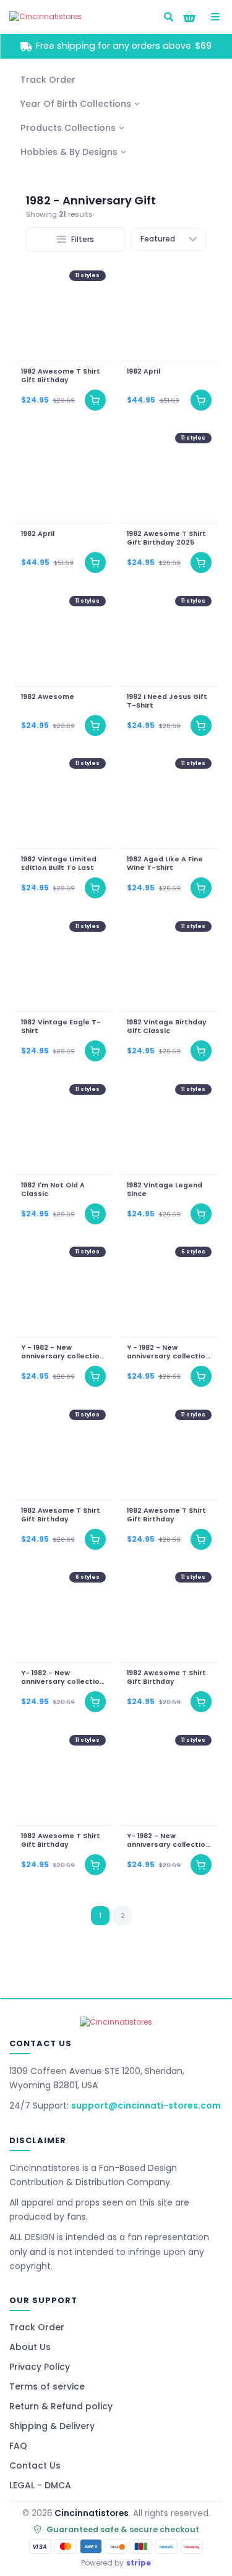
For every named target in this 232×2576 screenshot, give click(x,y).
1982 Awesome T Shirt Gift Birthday (61, 375)
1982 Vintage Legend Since (165, 1189)
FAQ (18, 2446)
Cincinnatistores (92, 2513)
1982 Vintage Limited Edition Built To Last (59, 864)
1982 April (144, 371)
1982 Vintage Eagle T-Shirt (61, 1026)
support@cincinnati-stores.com (146, 2106)
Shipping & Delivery (52, 2426)
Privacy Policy (40, 2367)
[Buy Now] (95, 399)
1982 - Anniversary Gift (91, 200)
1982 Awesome (48, 696)
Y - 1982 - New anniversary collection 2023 (62, 1352)
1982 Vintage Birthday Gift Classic (167, 1026)
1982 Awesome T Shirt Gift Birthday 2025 (166, 538)
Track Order (37, 2327)
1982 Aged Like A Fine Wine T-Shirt (165, 864)
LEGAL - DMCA (40, 2485)
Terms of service (47, 2386)
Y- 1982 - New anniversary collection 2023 (62, 1678)
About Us (30, 2347)
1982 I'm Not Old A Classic (53, 1189)
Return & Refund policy (61, 2406)
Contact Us (35, 2465)
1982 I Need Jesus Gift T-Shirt (167, 701)
